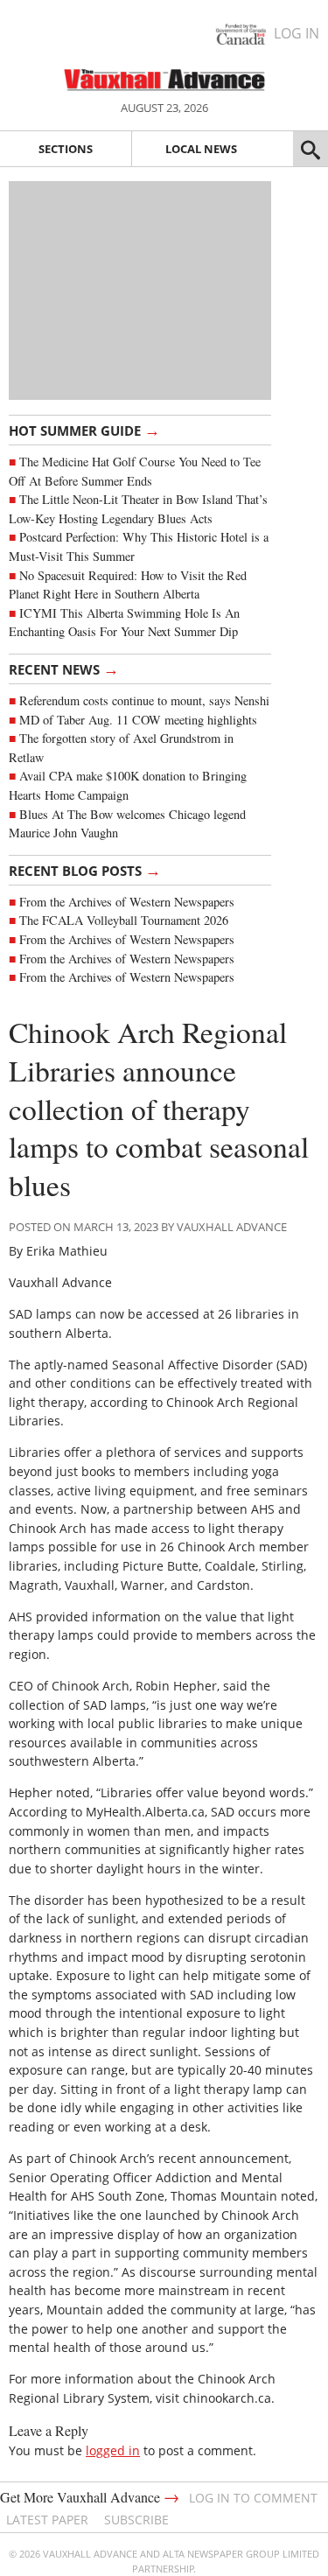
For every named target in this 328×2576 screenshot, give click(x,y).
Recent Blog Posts (85, 870)
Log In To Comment (253, 2498)
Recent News (64, 668)
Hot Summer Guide (84, 430)
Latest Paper (47, 2520)
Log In (297, 33)
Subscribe (136, 2520)
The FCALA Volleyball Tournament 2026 (124, 920)
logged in (113, 2450)
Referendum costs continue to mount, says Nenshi (144, 700)
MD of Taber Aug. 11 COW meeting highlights (140, 720)
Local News (201, 149)
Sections (66, 149)
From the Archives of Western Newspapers (127, 902)
